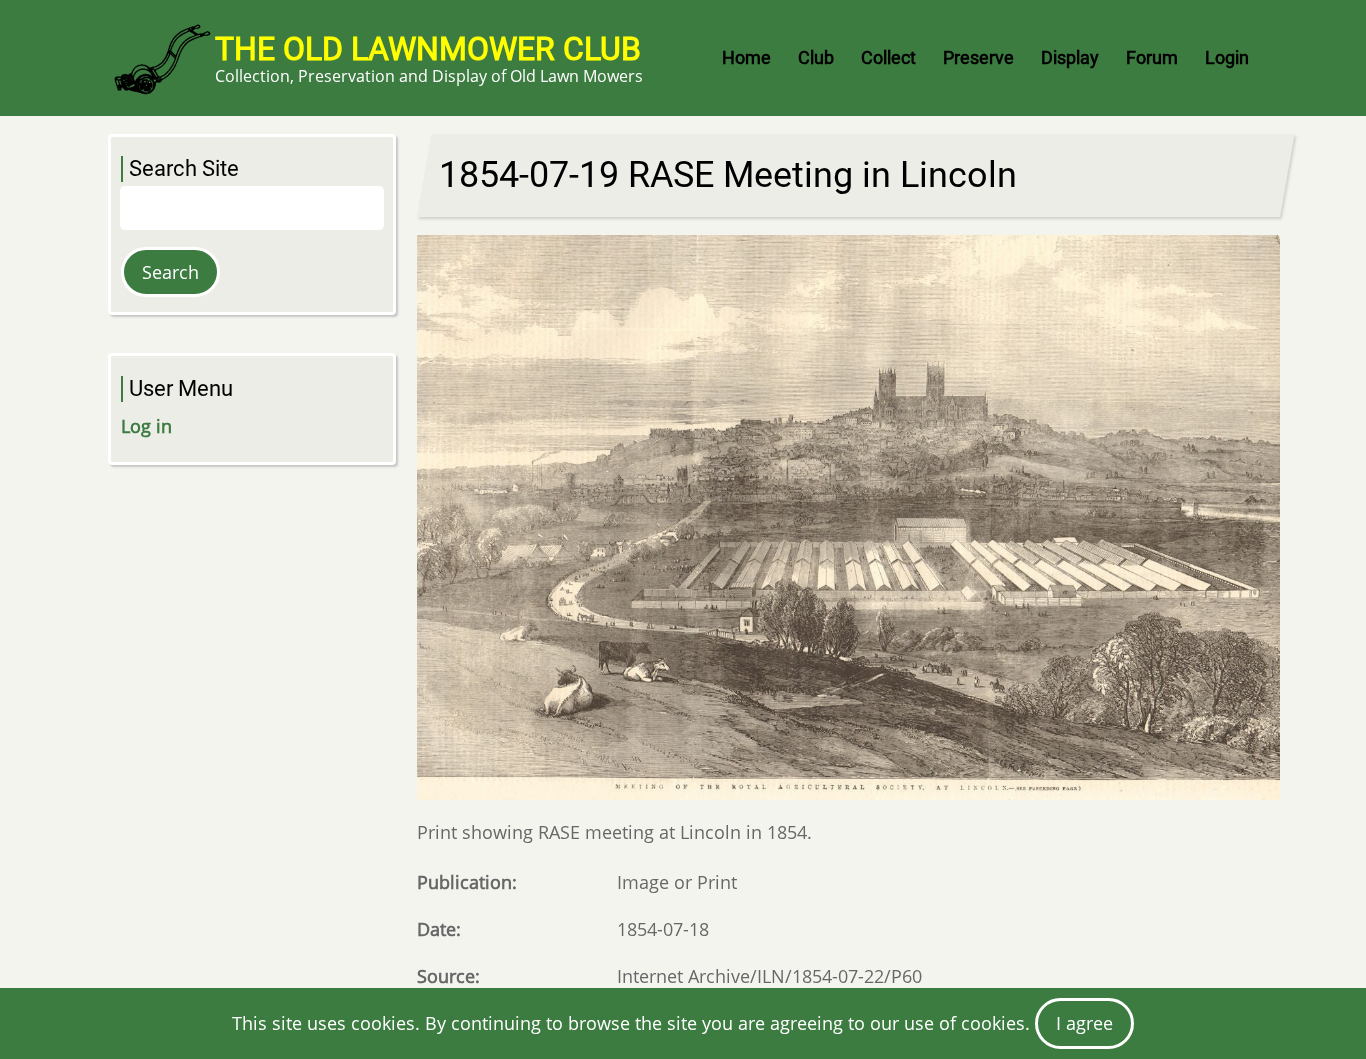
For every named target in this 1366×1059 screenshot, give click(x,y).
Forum (1152, 57)
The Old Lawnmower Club (428, 49)
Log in (146, 426)
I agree (1084, 1023)
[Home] (161, 58)
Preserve (978, 57)
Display (1070, 57)
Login (1227, 57)
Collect (888, 57)
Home (746, 57)
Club (816, 57)
